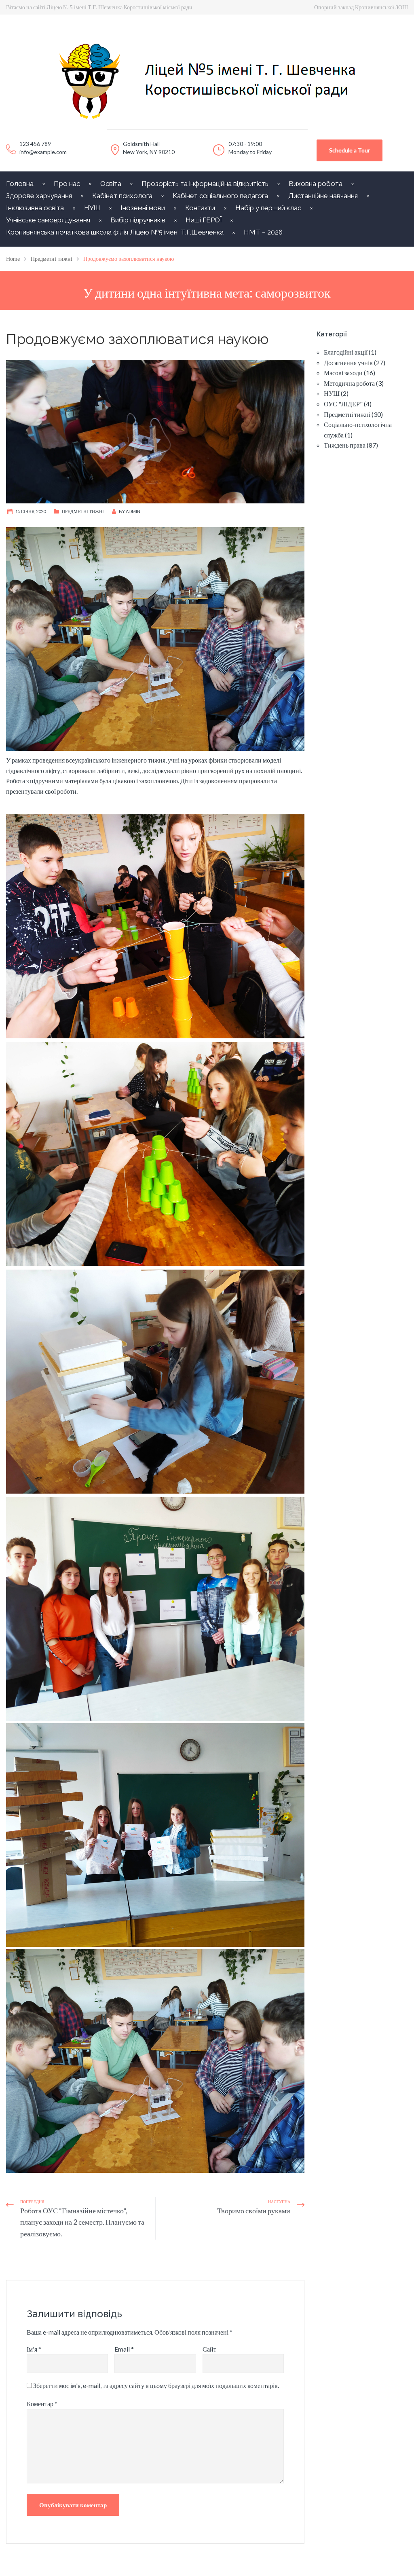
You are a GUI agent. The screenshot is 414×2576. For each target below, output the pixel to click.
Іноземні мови (143, 208)
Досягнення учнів (348, 362)
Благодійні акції (346, 352)
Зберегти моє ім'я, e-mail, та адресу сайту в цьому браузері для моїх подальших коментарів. (156, 2385)
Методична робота (349, 383)
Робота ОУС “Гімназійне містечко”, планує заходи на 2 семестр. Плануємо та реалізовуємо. (82, 2222)
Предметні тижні (83, 511)
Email (124, 2349)
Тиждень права (345, 445)
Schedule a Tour (350, 150)
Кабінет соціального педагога (220, 196)
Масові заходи (343, 373)
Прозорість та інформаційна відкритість (205, 184)
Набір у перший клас (268, 208)
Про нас (67, 184)
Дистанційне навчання (323, 196)
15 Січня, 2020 (31, 511)
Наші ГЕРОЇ (204, 220)
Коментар (42, 2404)
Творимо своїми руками (254, 2210)
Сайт (209, 2349)
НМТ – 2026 (263, 232)
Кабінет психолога (122, 196)
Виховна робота (316, 184)
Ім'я (34, 2349)
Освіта (111, 184)
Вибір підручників (138, 220)
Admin (133, 511)
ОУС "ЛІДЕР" (343, 404)
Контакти (200, 208)
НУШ (92, 208)
